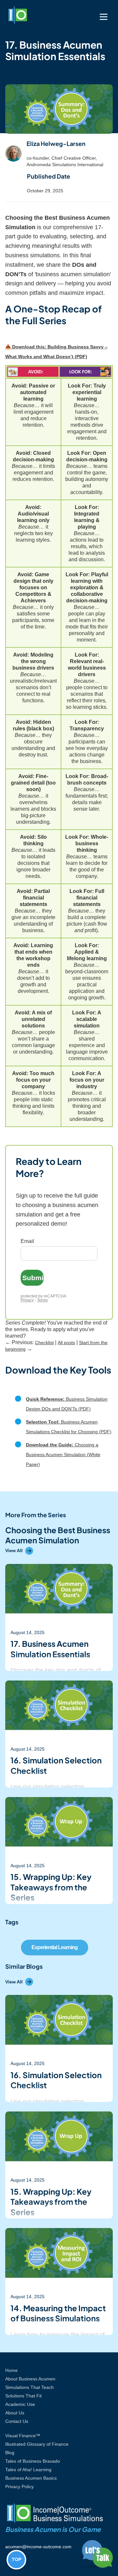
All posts (66, 1343)
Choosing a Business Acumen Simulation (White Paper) (63, 1455)
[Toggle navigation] (104, 17)
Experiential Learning (55, 1947)
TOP (17, 2559)
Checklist (44, 1343)
